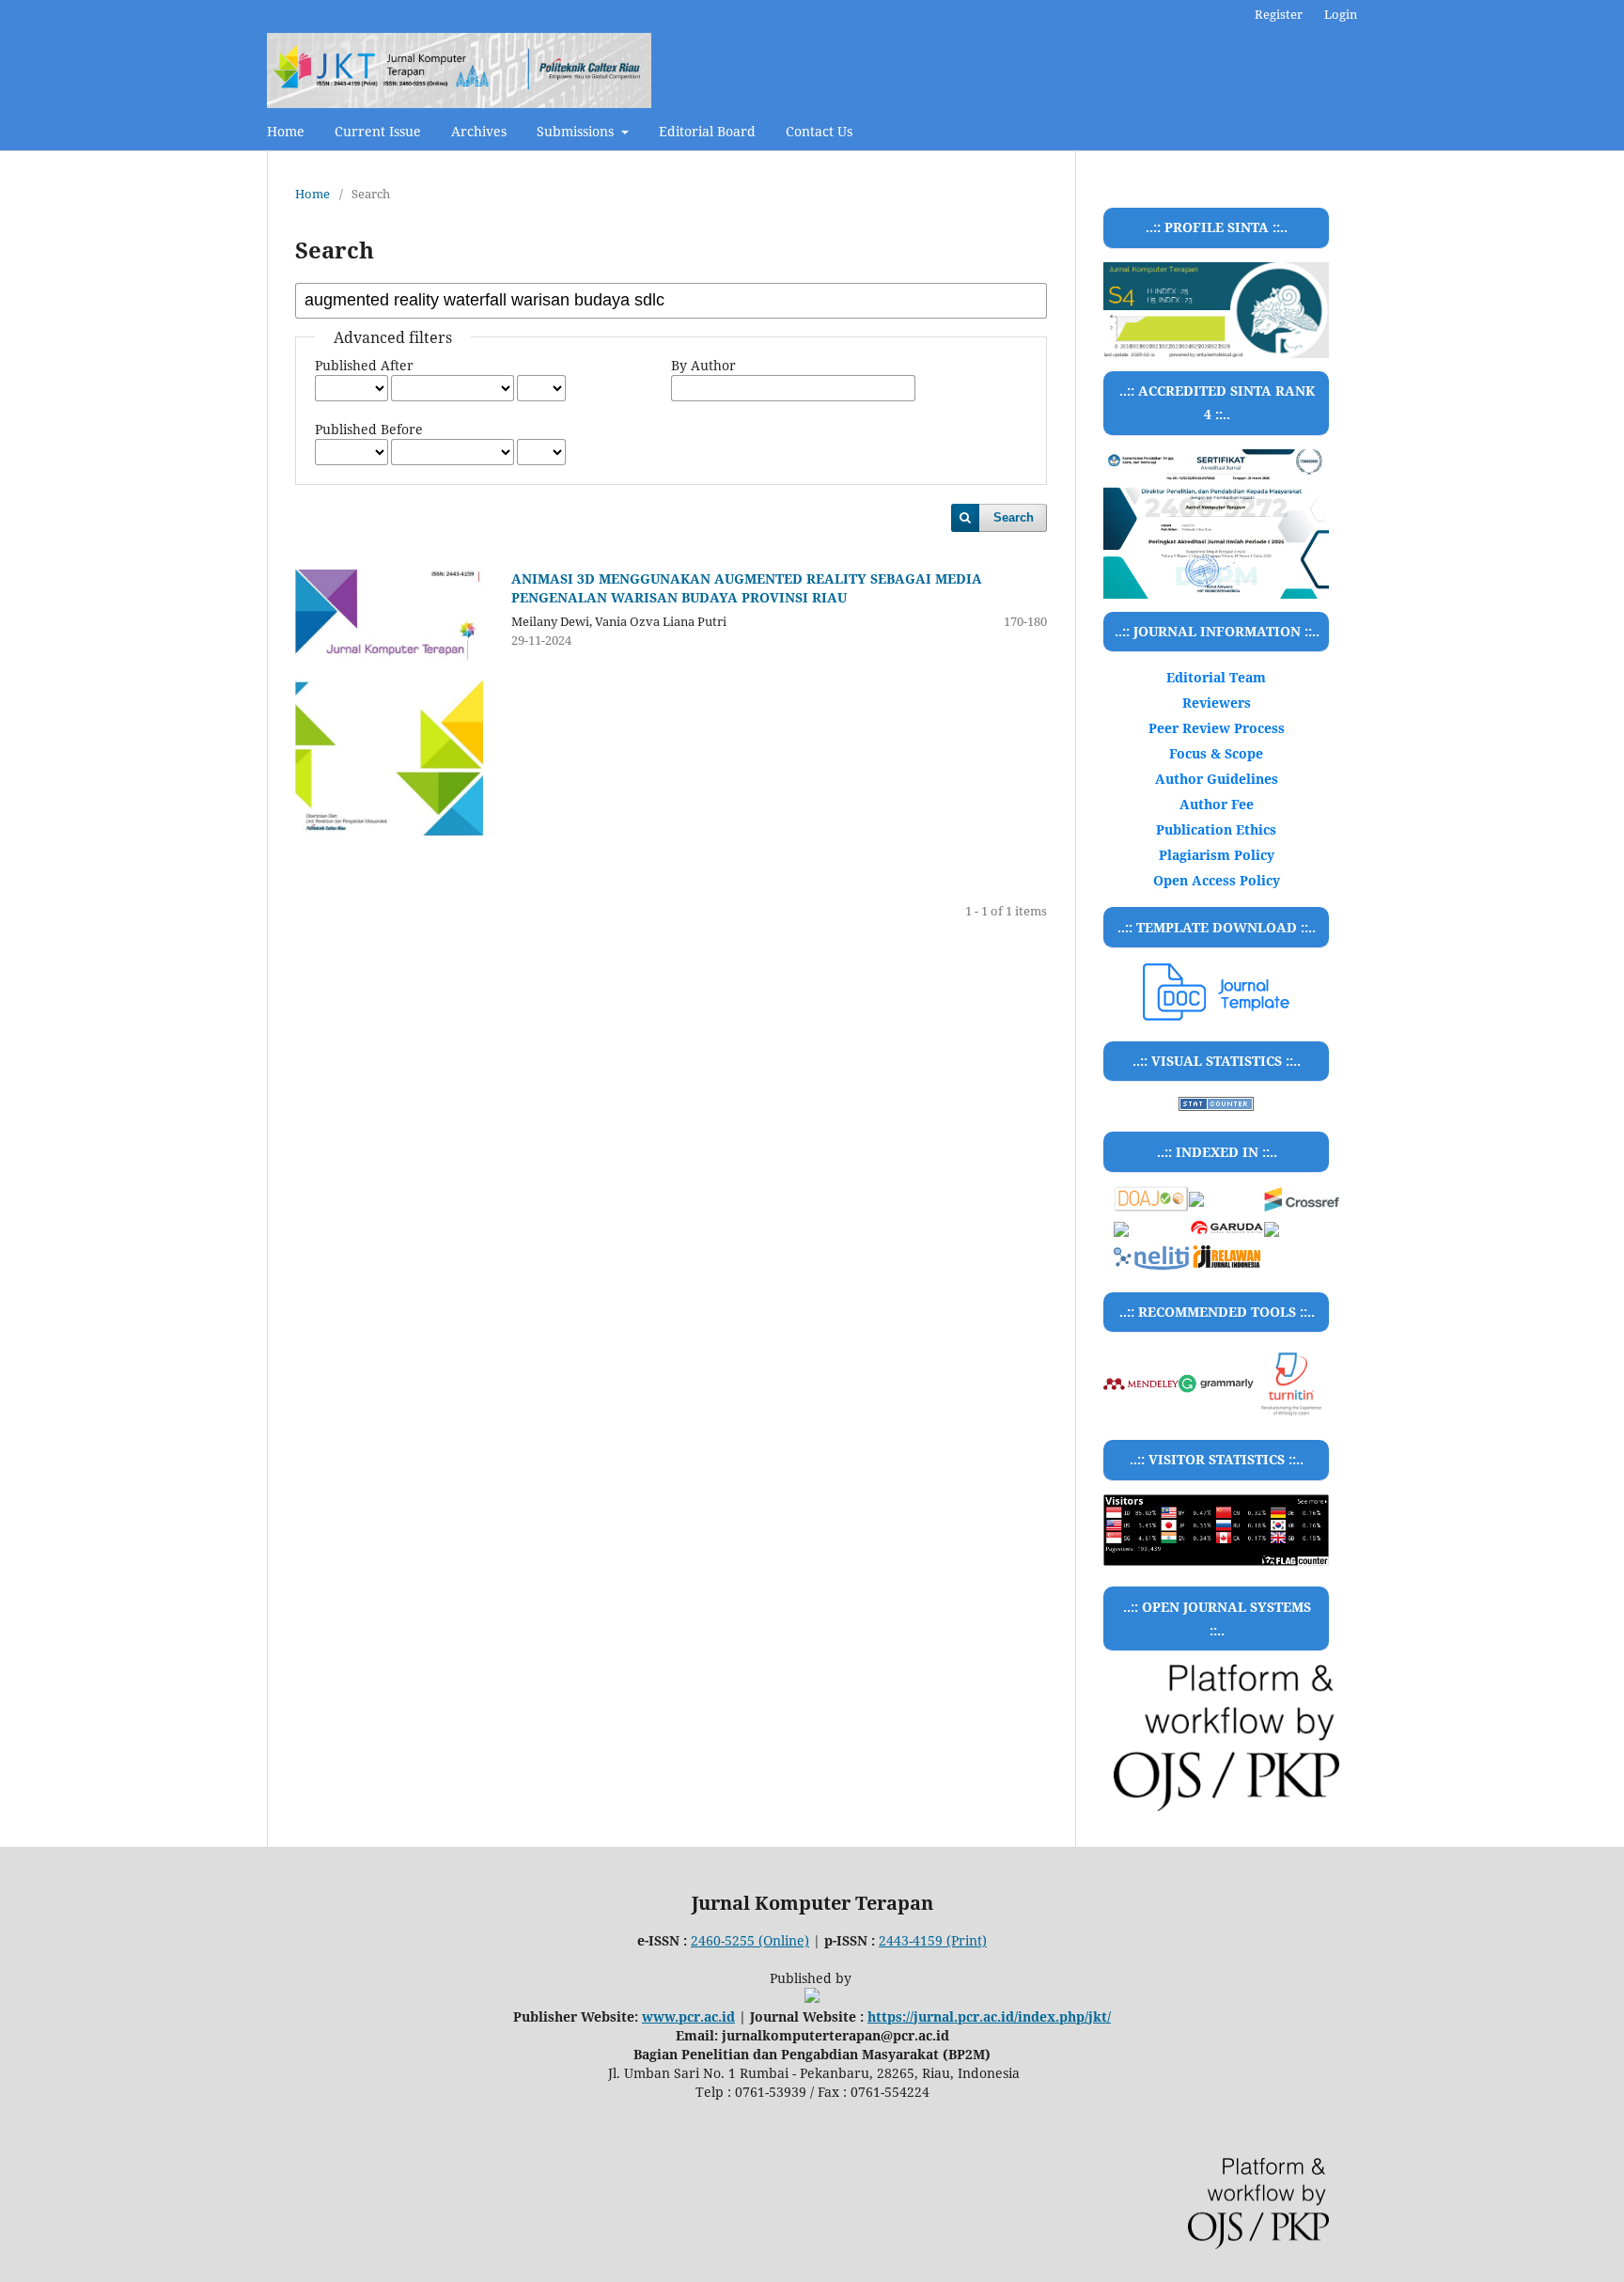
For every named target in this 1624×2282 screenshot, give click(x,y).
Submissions (577, 131)
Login (1341, 14)
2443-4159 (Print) (933, 1940)
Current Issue (378, 131)
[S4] (1216, 524)
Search (1014, 517)
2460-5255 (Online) (750, 1940)
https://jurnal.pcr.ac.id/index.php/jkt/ (989, 2016)
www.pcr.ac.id (688, 2016)
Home (286, 131)
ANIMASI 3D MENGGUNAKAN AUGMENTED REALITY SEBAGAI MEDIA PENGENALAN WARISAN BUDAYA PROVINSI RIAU (747, 588)
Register (1279, 14)
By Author (703, 365)
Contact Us (819, 131)
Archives (479, 131)
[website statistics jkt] (1216, 1106)
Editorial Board (707, 131)
